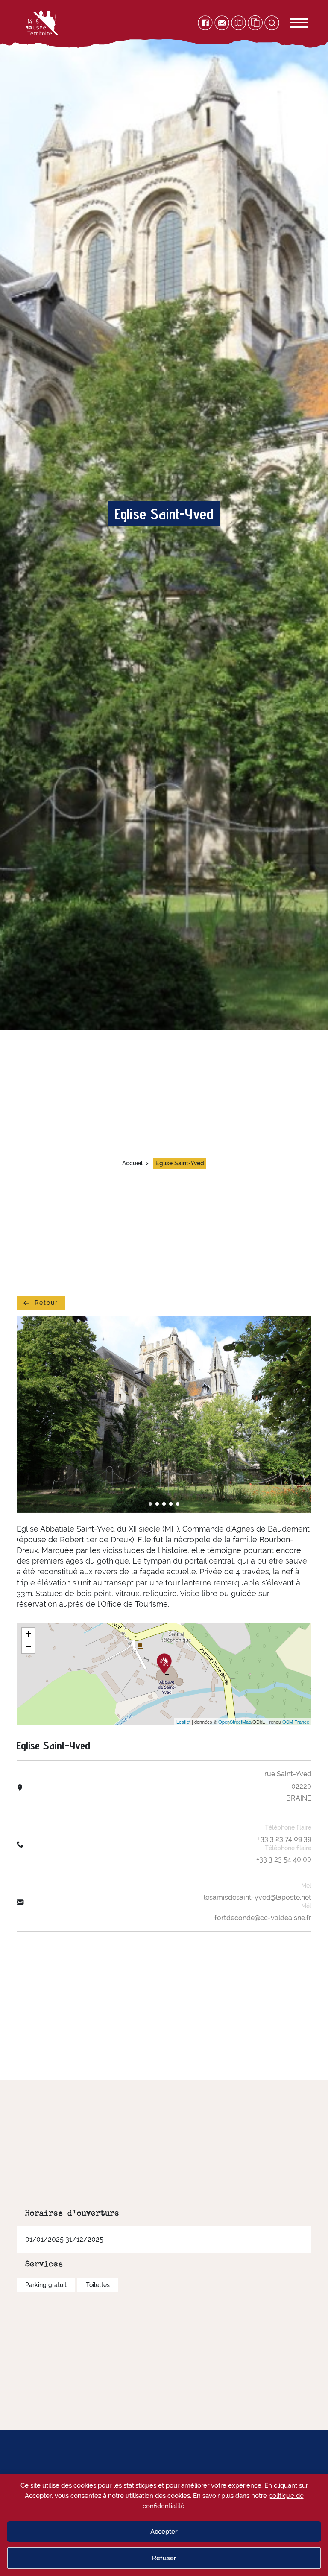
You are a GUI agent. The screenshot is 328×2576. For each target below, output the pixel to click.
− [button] (28, 1647)
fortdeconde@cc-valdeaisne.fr (263, 1918)
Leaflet (183, 1722)
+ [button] (28, 1634)
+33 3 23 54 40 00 (284, 1859)
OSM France (296, 1722)
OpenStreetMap (235, 1722)
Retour (46, 1303)
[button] (150, 1504)
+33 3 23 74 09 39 (284, 1839)
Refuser (164, 2558)
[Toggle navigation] (290, 23)
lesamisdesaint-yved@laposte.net (258, 1897)
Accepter (164, 2532)
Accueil (132, 1163)
